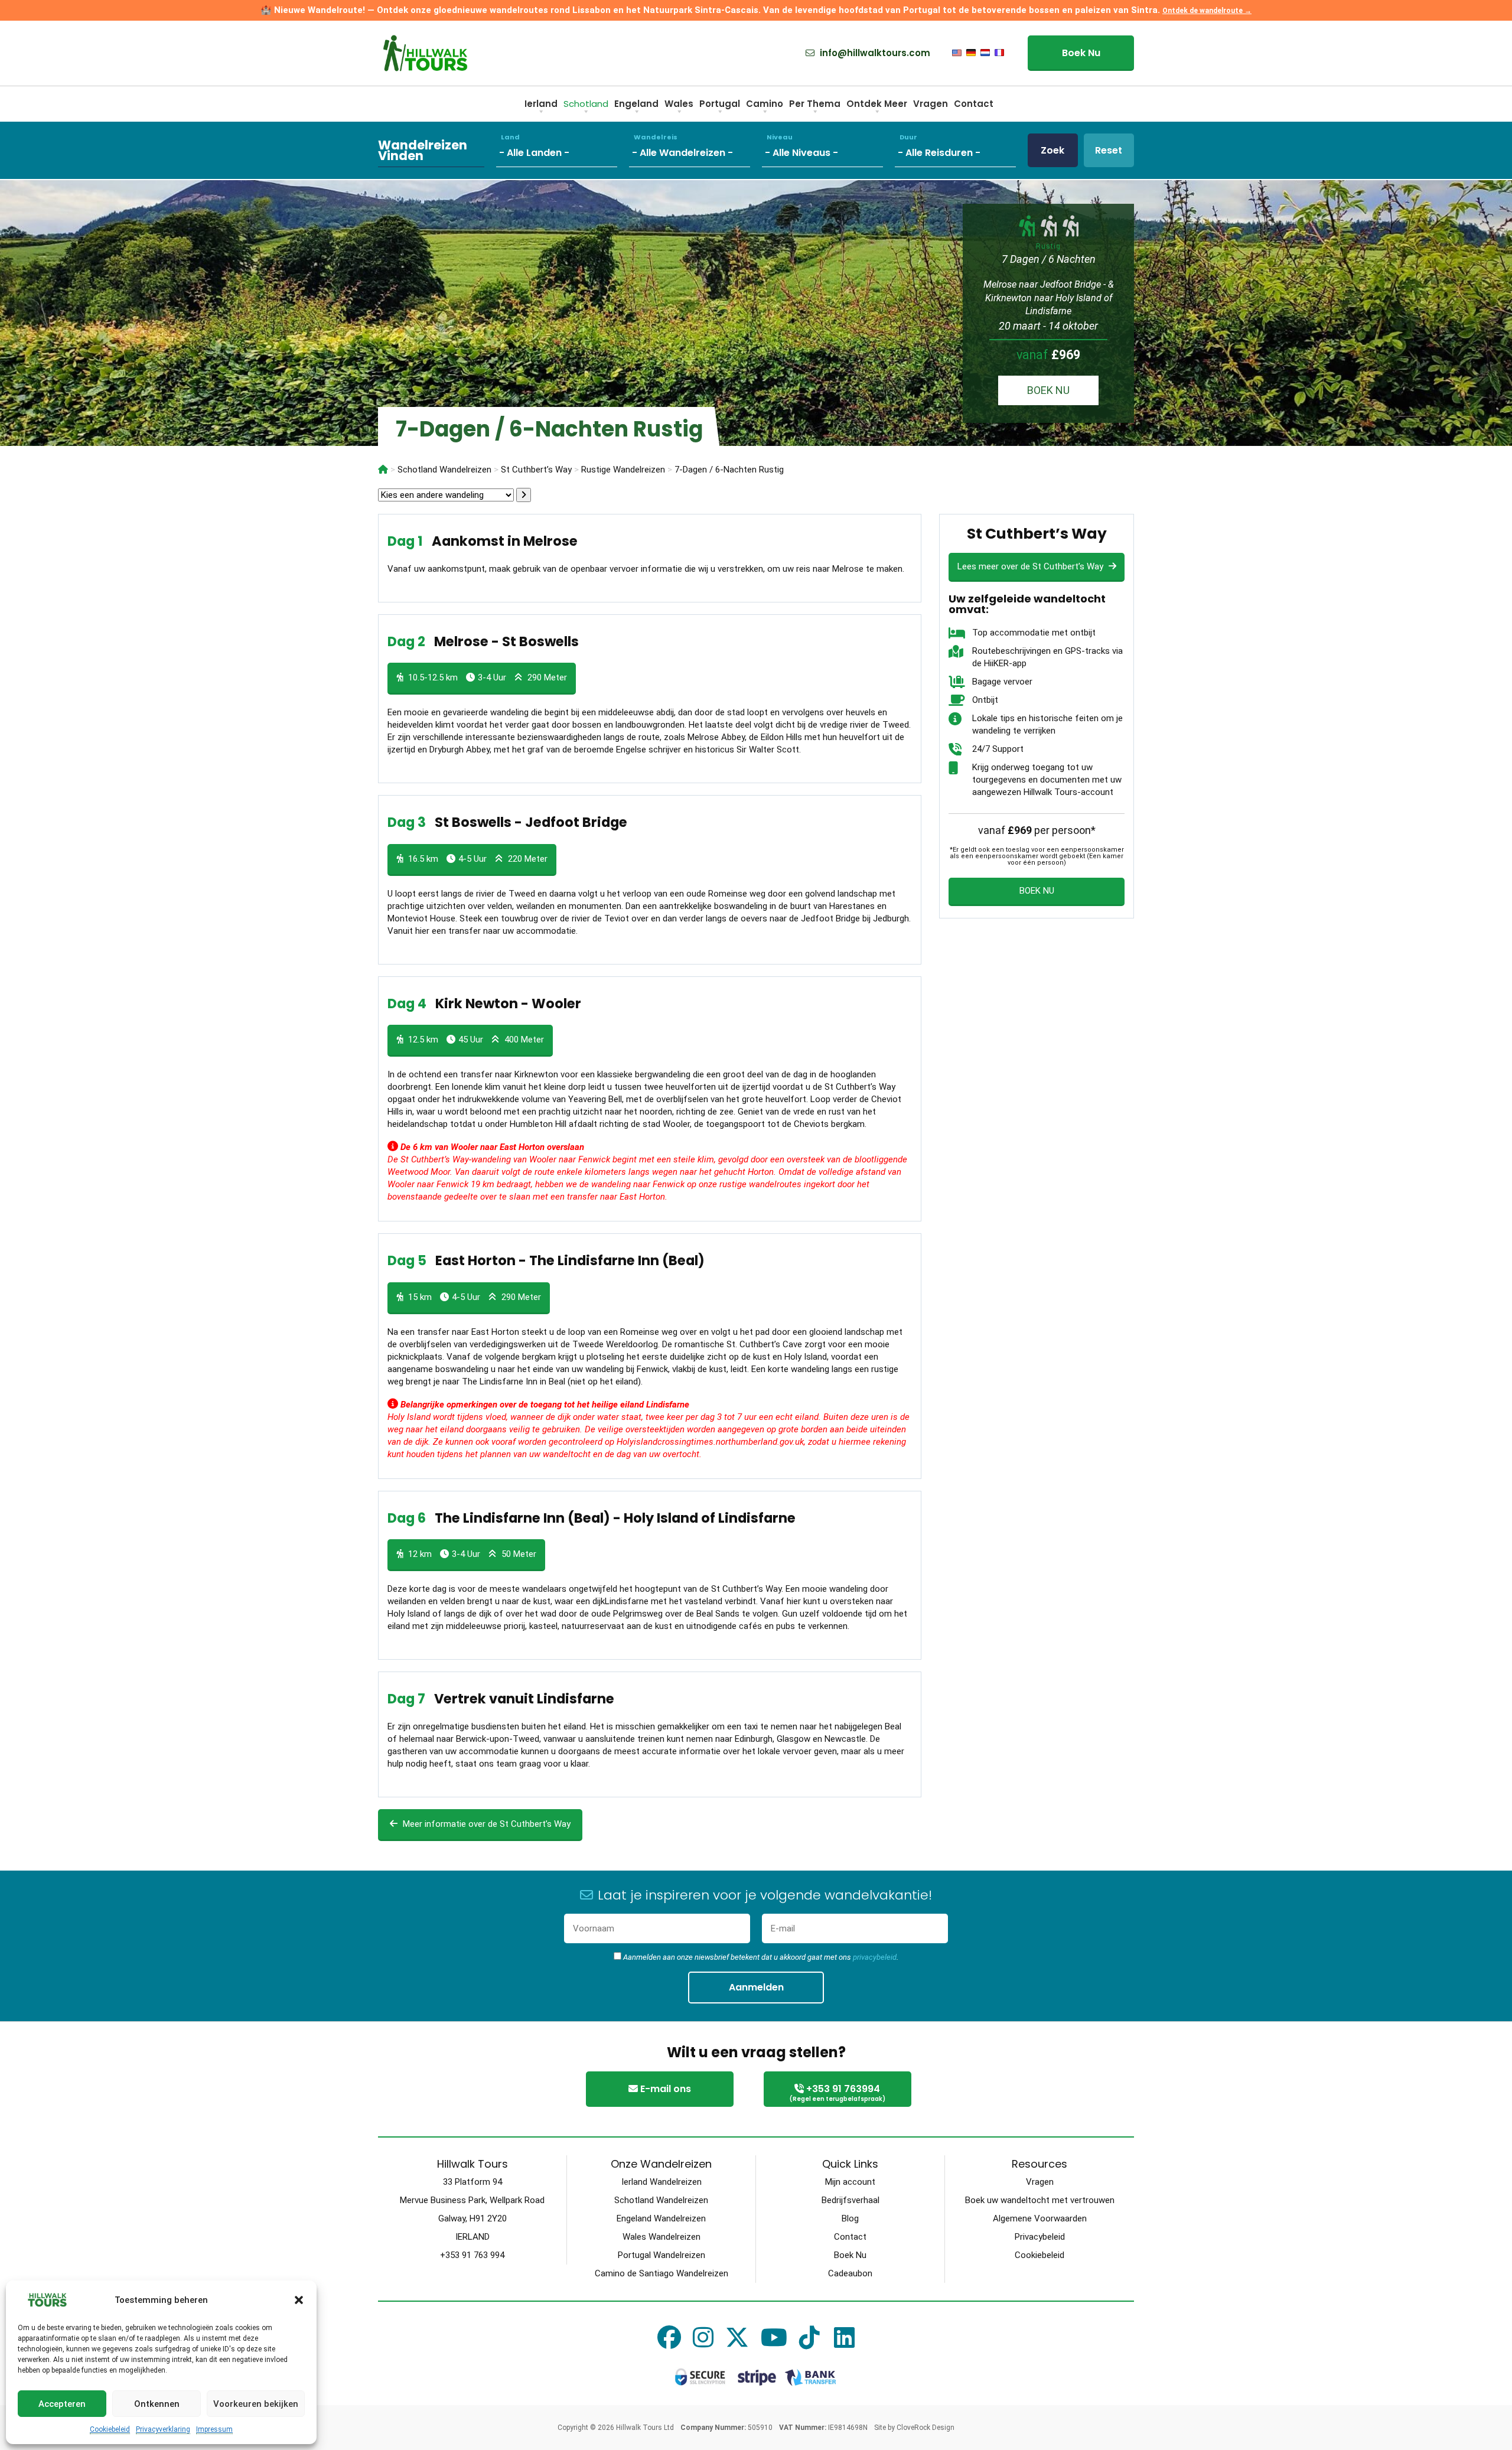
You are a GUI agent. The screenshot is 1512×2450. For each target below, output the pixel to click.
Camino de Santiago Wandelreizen (661, 2273)
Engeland (636, 104)
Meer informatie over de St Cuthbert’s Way (485, 1824)
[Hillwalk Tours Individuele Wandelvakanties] (383, 470)
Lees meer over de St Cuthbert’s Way (1032, 566)
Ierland (541, 104)
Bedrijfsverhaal (850, 2200)
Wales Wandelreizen (661, 2237)
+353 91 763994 (838, 2093)
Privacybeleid (1040, 2237)
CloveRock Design (926, 2428)
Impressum (214, 2429)
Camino (765, 104)
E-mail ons (664, 2089)
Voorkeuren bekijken (256, 2404)
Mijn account (850, 2182)
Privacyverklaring (163, 2429)
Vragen (931, 104)
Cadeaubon (850, 2273)
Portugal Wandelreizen (661, 2255)
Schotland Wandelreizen (661, 2200)
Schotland (586, 104)
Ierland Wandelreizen (661, 2182)
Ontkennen (157, 2404)
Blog (850, 2218)
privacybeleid (875, 1957)
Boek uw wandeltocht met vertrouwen (1040, 2200)
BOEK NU (1048, 390)
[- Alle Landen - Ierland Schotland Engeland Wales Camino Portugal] (563, 150)
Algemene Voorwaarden (1040, 2218)
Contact (974, 104)
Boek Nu (1081, 53)
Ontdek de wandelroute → (1207, 11)
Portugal (720, 104)
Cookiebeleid (110, 2429)
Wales (679, 104)
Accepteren (62, 2404)
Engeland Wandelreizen (661, 2218)
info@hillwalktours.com (874, 53)
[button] (299, 2300)
